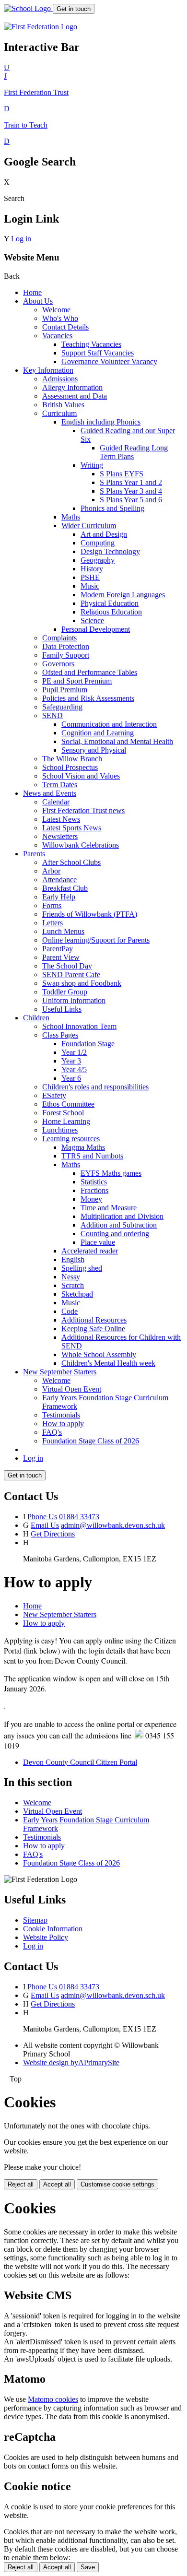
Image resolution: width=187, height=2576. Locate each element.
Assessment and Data (75, 396)
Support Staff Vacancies (98, 353)
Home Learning (66, 1121)
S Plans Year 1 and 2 (131, 482)
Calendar (56, 802)
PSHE (90, 577)
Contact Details (65, 327)
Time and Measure (109, 1208)
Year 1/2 (74, 1052)
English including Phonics (101, 422)
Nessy (71, 1277)
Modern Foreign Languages (123, 595)
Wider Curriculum (89, 526)
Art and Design (104, 534)
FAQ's (52, 1432)
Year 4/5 (74, 1069)
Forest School (63, 1113)
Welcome (56, 310)
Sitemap (35, 1920)
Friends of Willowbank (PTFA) (90, 914)
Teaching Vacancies (91, 344)
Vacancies (57, 336)
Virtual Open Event (72, 1389)
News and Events (50, 793)
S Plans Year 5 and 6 (131, 500)
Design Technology (110, 551)
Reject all (21, 2184)
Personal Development (96, 629)
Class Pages (60, 1035)
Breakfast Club (65, 888)
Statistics (94, 1182)
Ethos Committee (68, 1104)
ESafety (54, 1095)
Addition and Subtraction (119, 1225)
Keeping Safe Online (93, 1329)
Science (92, 620)
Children (36, 1018)
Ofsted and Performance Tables (90, 672)
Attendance (59, 880)
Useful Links (62, 1009)
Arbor (51, 871)
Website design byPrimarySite (71, 2062)
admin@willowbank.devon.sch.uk (113, 1525)
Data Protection (66, 646)
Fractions (94, 1190)
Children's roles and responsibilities (95, 1087)
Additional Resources (94, 1320)
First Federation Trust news (83, 810)
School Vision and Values (81, 776)
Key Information (48, 370)
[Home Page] (28, 8)
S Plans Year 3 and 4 (131, 491)
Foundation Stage (88, 1044)
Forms (52, 905)
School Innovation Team (79, 1026)
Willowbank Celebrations (81, 845)
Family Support (66, 655)
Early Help (59, 897)
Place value (98, 1242)
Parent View (61, 957)
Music (90, 586)
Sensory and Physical (94, 750)
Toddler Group (65, 992)
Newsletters (60, 836)
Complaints (59, 638)
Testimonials (61, 1415)
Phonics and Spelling (112, 508)
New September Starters (60, 1372)
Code (70, 1311)
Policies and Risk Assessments (88, 698)
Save (88, 2567)
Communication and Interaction (109, 724)
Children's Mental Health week (108, 1363)
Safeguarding (62, 707)
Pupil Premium (65, 690)
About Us (38, 301)
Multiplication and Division (122, 1216)
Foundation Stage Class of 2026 (91, 1441)
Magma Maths (83, 1147)
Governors (58, 664)
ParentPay (58, 949)
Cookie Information (53, 1929)
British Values (63, 405)
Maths (71, 517)
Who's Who (60, 318)
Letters (53, 923)
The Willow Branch (72, 759)
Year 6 (71, 1078)
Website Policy (46, 1937)
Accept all (57, 2184)
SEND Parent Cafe (71, 975)
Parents (34, 854)
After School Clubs (71, 862)
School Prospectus (70, 767)
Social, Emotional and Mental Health (117, 741)
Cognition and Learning (98, 733)
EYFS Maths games (111, 1173)
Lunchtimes (60, 1130)
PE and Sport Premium (77, 681)
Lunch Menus (63, 931)
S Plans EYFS (122, 474)
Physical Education (110, 603)
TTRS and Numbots (92, 1156)
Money (91, 1199)
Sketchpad (77, 1294)
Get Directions (53, 1534)
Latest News (61, 819)
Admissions (60, 379)
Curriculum (59, 413)
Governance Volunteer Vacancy (109, 361)
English (73, 1259)
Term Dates (60, 785)
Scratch (73, 1285)
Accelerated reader (90, 1251)
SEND (53, 715)
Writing (92, 465)
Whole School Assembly (99, 1354)
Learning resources (71, 1139)
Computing (98, 543)
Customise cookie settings (117, 2184)
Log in (21, 239)
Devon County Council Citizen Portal (80, 1762)
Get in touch (74, 9)
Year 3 (71, 1061)
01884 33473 (79, 1517)
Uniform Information (74, 1000)
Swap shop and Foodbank (82, 983)
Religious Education (111, 612)
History (92, 569)
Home (32, 292)
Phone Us (42, 1517)
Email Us (45, 1525)
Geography (98, 560)
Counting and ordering (115, 1234)
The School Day (67, 966)
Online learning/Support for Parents (96, 940)
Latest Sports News (72, 828)
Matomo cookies (53, 2399)
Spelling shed (82, 1268)
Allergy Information (72, 387)
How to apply (63, 1424)
